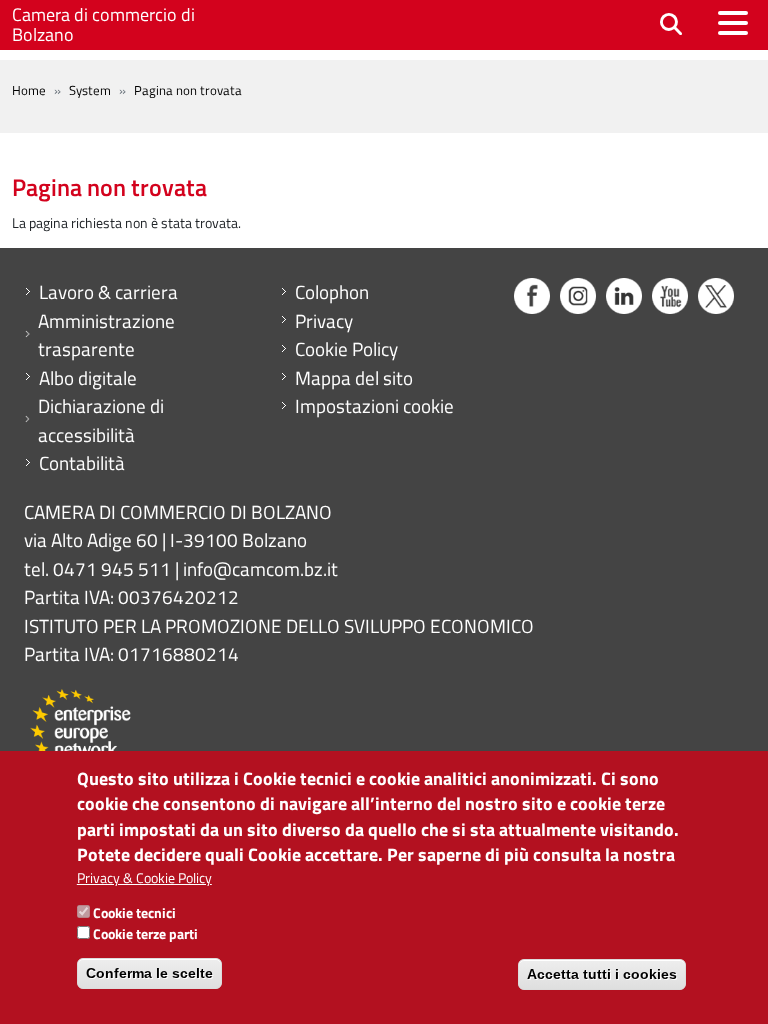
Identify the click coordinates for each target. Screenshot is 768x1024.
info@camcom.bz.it (260, 568)
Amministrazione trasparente (106, 335)
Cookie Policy (346, 349)
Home (29, 90)
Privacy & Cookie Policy (144, 877)
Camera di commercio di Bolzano (103, 24)
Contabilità (82, 463)
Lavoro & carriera (108, 292)
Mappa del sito (354, 378)
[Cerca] (671, 25)
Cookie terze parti (145, 933)
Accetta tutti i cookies (602, 974)
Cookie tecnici (134, 912)
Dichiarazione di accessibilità (101, 420)
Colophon (332, 292)
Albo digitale (88, 378)
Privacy (324, 321)
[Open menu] (733, 23)
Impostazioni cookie (374, 406)
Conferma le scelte (149, 973)
